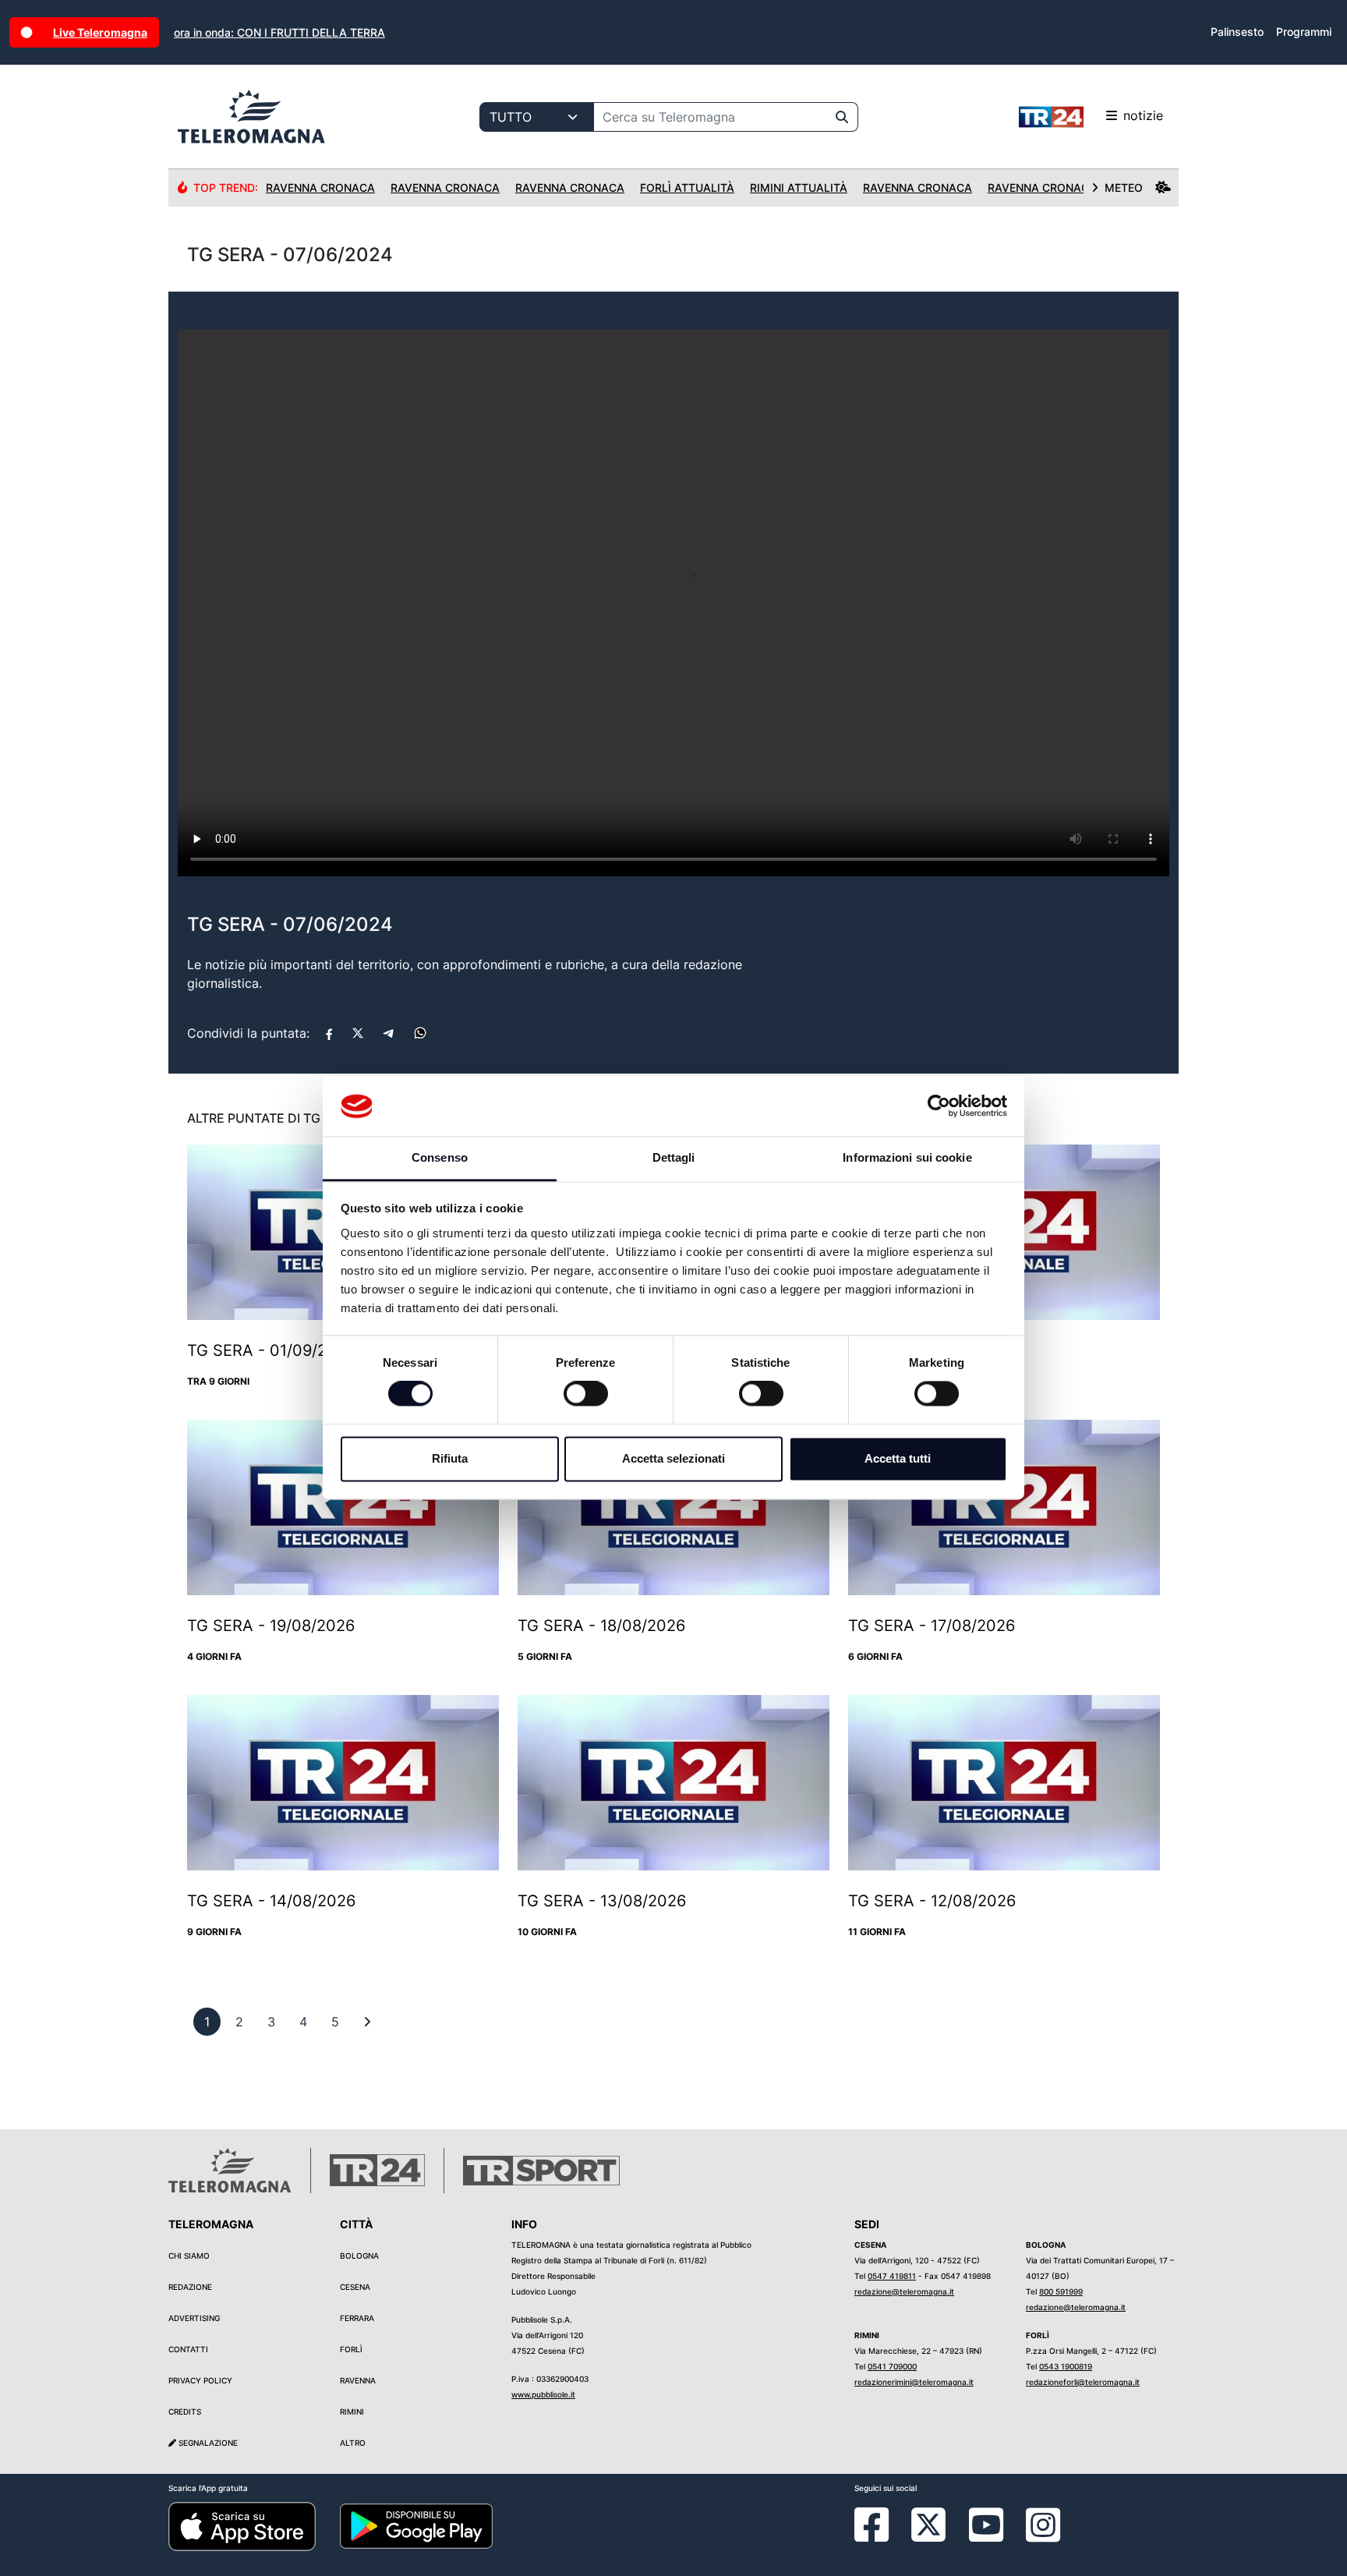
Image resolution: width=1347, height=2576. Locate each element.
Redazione (190, 2287)
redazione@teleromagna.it (904, 2291)
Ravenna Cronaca (320, 188)
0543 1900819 (1066, 2366)
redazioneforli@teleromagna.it (1083, 2382)
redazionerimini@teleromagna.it (914, 2382)
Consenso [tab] (440, 1157)
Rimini (352, 2411)
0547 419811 (892, 2276)
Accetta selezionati (673, 1458)
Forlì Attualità (687, 188)
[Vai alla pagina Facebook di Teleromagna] (881, 2536)
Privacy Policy (200, 2380)
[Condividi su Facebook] (329, 1033)
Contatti (188, 2349)
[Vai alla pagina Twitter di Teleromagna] (928, 2524)
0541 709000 (892, 2366)
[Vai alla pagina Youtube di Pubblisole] (986, 2536)
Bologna (359, 2256)
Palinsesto (1237, 32)
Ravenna (358, 2380)
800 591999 (1061, 2291)
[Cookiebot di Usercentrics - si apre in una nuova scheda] (939, 1106)
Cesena (355, 2287)
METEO (1124, 188)
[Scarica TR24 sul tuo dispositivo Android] (416, 2525)
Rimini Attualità (799, 188)
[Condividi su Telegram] (389, 1033)
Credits (185, 2411)
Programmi (1304, 32)
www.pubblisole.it (543, 2394)
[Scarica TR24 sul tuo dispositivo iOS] (242, 2525)
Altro (353, 2443)
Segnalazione (207, 2443)
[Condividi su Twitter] (358, 1033)
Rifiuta (450, 1458)
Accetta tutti (898, 1458)
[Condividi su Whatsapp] (420, 1033)
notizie (1143, 115)
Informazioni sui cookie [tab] (907, 1157)
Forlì (351, 2349)
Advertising (194, 2318)
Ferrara (357, 2318)
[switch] (586, 1394)
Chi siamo (189, 2256)
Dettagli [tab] (674, 1157)
